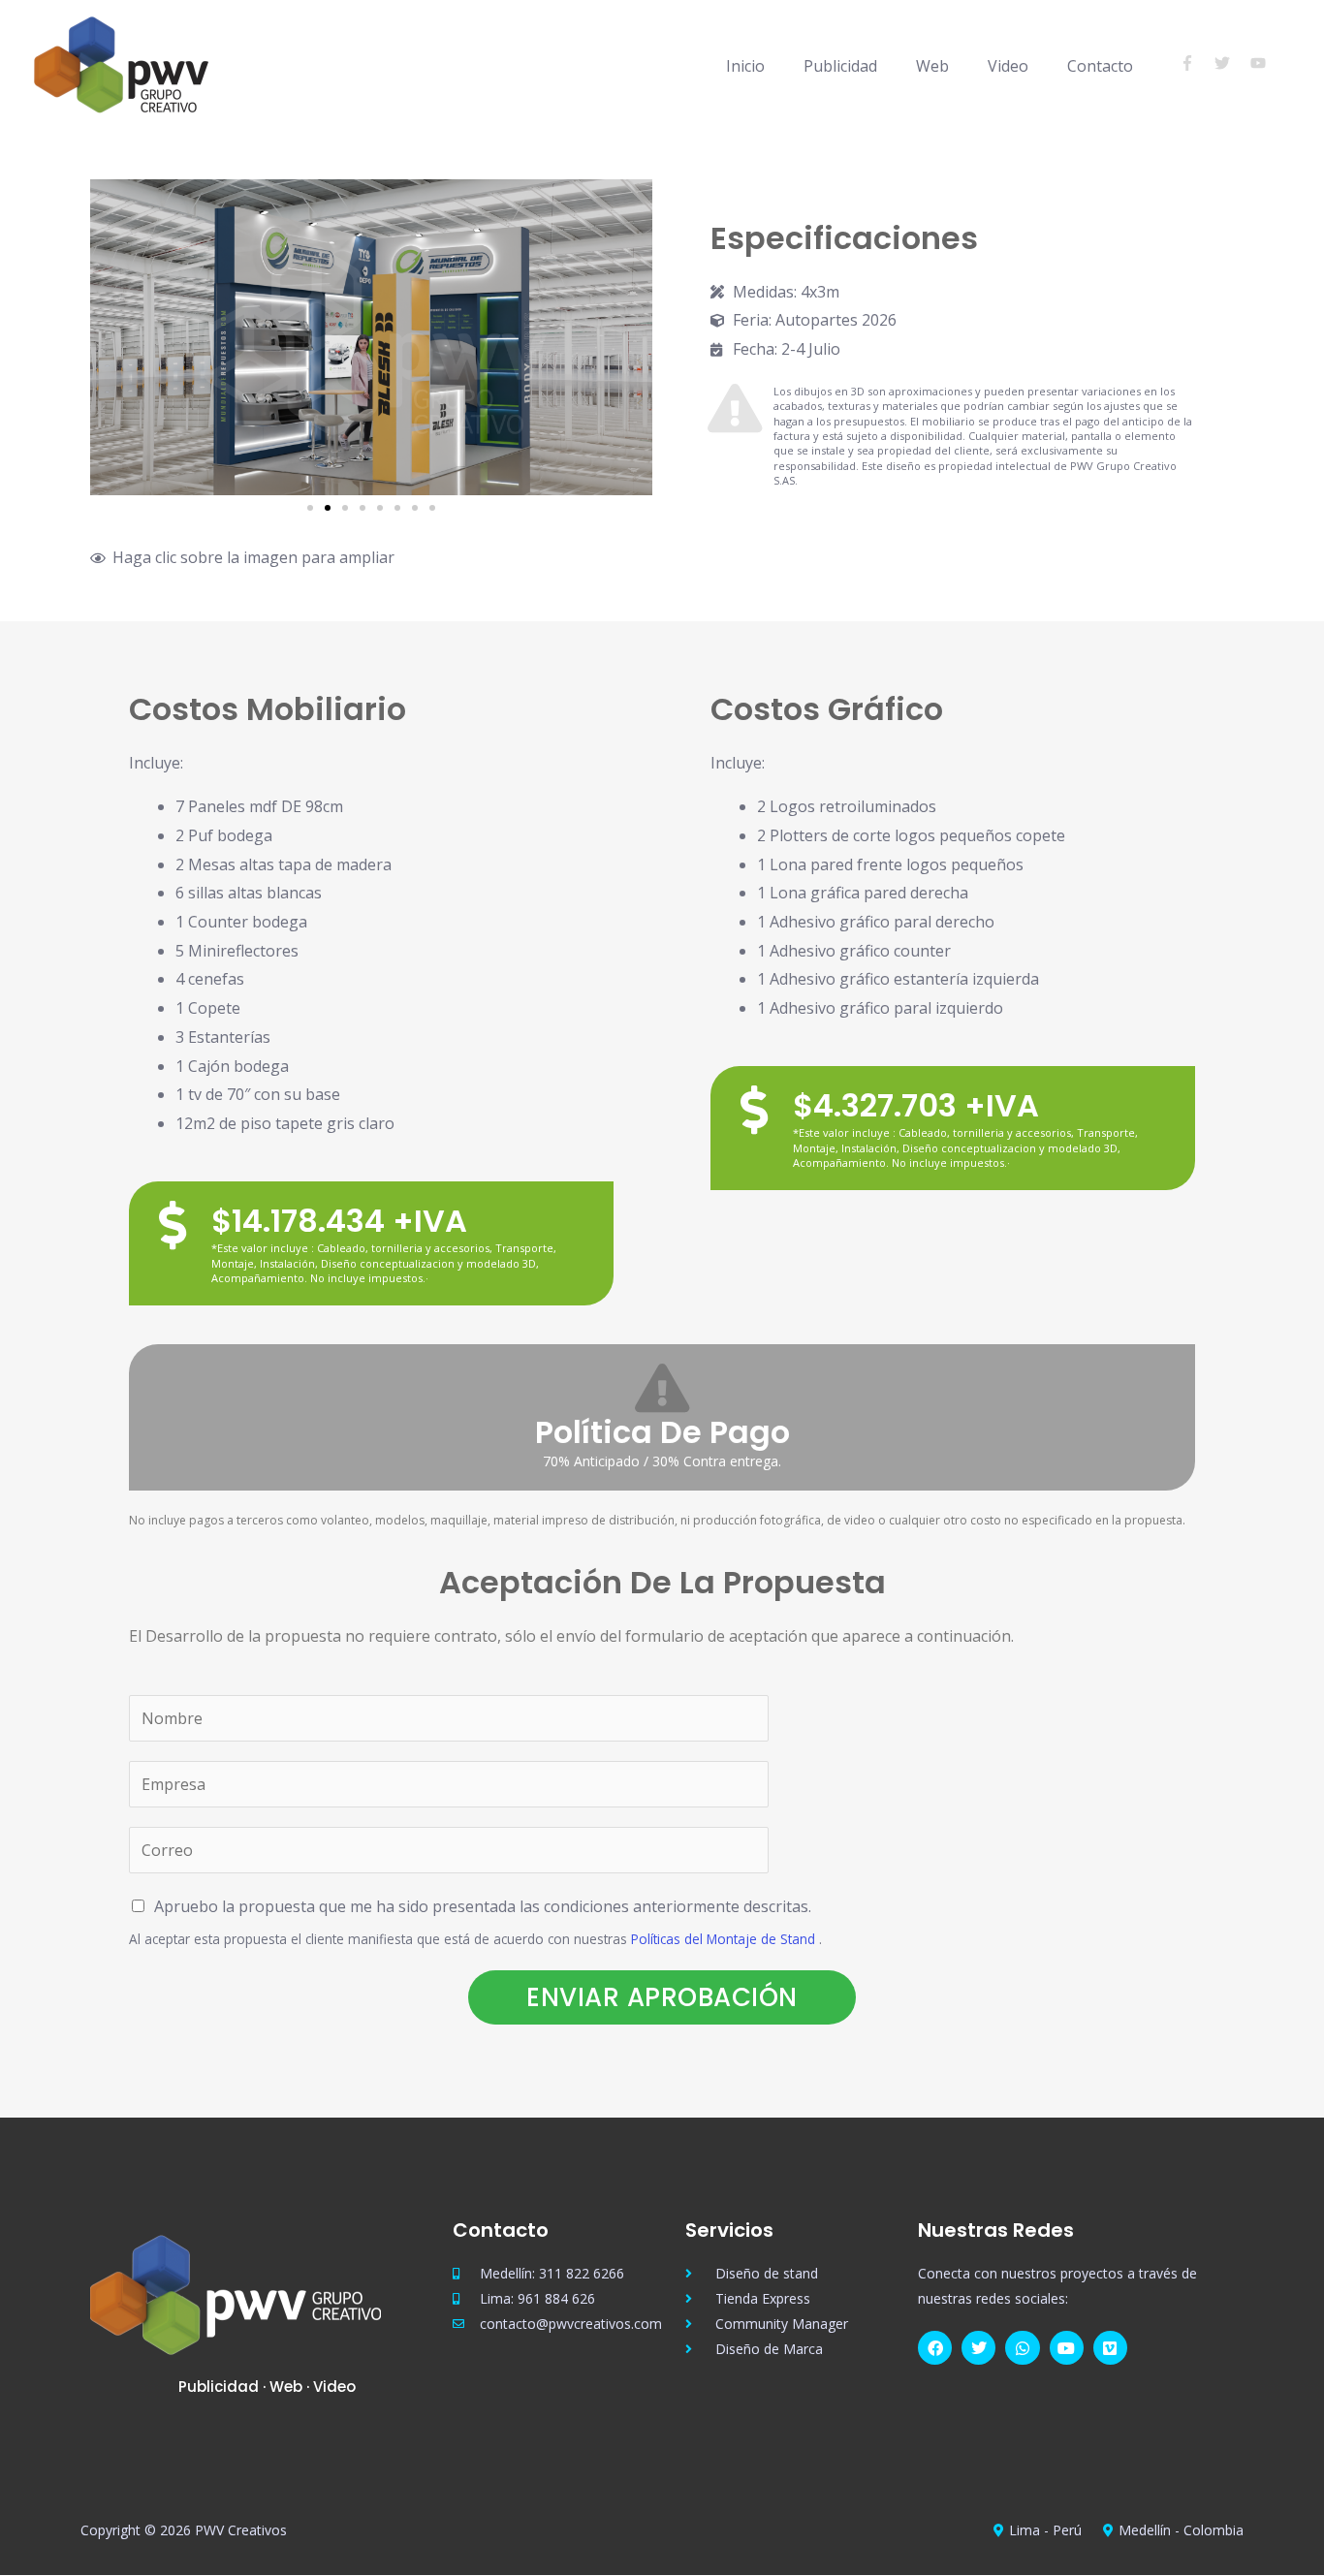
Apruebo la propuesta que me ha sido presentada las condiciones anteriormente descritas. (483, 1906)
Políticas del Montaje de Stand (723, 1939)
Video (1008, 66)
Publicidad (840, 66)
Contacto (1100, 66)
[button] (109, 338)
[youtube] (1261, 63)
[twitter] (1230, 63)
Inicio (745, 66)
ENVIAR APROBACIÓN (662, 1997)
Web (932, 66)
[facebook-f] (1196, 63)
